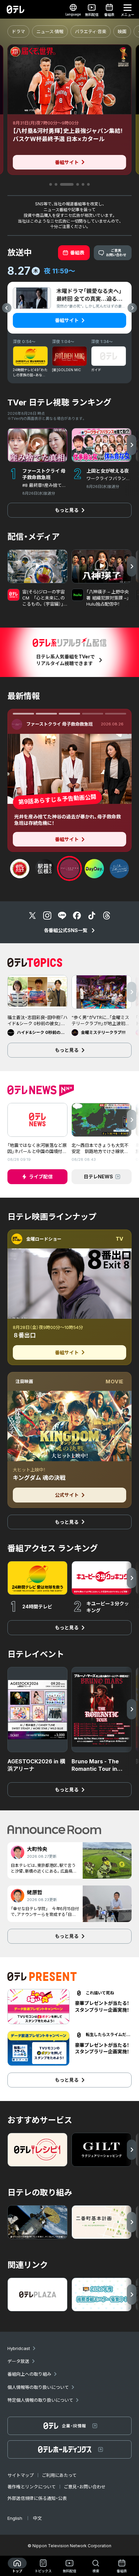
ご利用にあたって (59, 2475)
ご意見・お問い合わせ (85, 2487)
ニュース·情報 (50, 31)
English (15, 2518)
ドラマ (18, 31)
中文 (37, 2518)
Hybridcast (19, 2348)
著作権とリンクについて (32, 2487)
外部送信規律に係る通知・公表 (37, 2498)
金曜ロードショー (44, 1239)
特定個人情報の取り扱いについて (40, 2400)
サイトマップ (21, 2475)
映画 (122, 31)
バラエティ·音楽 (91, 31)
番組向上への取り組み (29, 2374)
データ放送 (18, 2361)
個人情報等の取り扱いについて (38, 2387)
